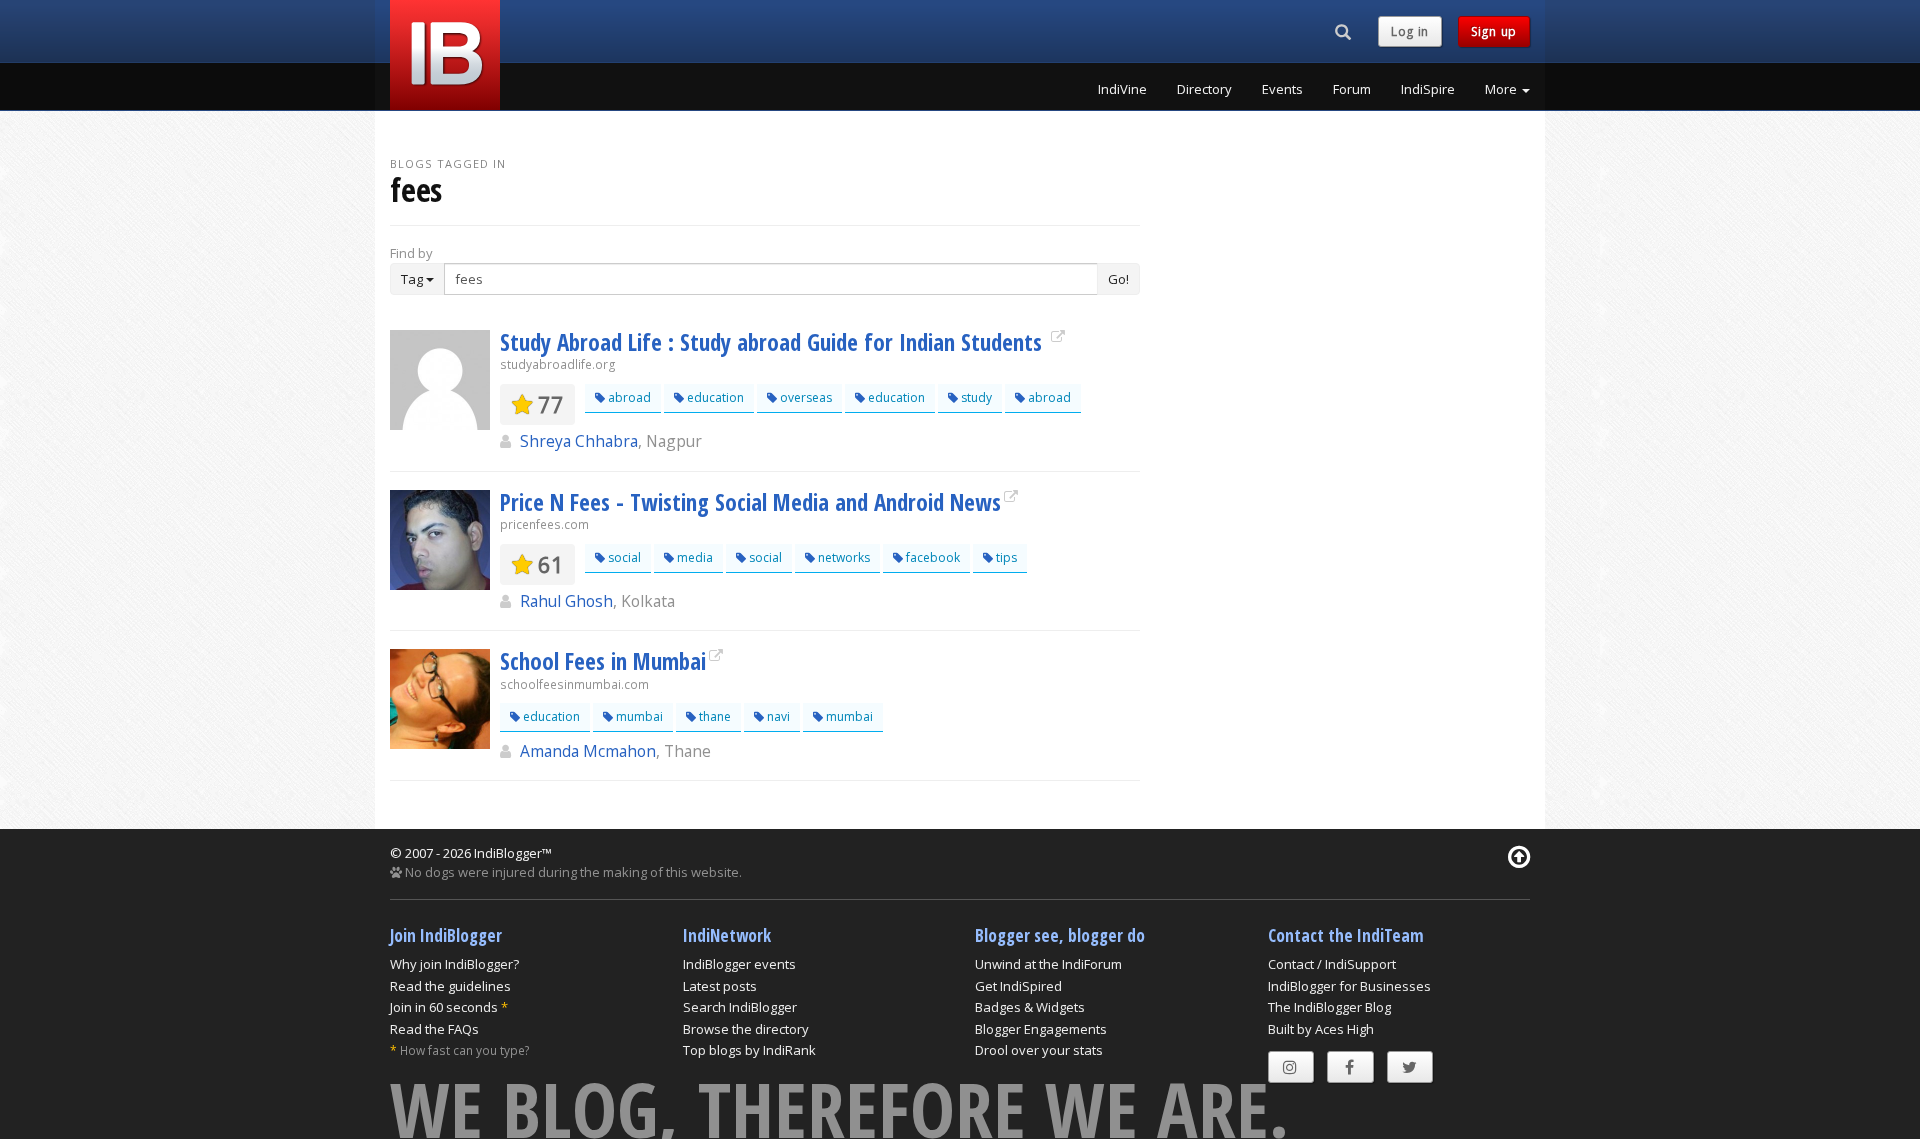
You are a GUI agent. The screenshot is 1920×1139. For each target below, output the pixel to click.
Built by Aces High (1321, 1029)
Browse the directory (746, 1029)
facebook (931, 557)
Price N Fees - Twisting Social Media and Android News (750, 502)
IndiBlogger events (739, 964)
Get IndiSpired (1018, 986)
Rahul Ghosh (566, 601)
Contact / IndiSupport (1332, 964)
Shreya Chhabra (579, 441)
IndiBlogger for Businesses (1349, 986)
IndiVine (1122, 89)
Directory (1204, 89)
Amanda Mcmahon (588, 751)
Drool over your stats (1039, 1050)
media (693, 557)
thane (713, 716)
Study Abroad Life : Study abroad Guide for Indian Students (774, 342)
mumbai (638, 716)
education (714, 397)
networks (842, 557)
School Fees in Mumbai (603, 661)
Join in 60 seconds (444, 1007)
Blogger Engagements (1041, 1029)
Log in (1410, 31)
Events (1282, 89)
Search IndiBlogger (740, 1007)
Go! (1118, 279)
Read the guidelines (450, 986)
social (623, 557)
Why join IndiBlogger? (454, 964)
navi (777, 716)
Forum (1352, 89)
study (975, 397)
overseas (804, 397)
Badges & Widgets (1030, 1007)
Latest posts (720, 986)
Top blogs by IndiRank (749, 1050)
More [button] (1502, 89)
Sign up (1494, 31)
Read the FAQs (434, 1029)
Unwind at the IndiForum (1048, 964)
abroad (628, 397)
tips (1005, 557)
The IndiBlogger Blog (1329, 1007)
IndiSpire (1428, 89)
